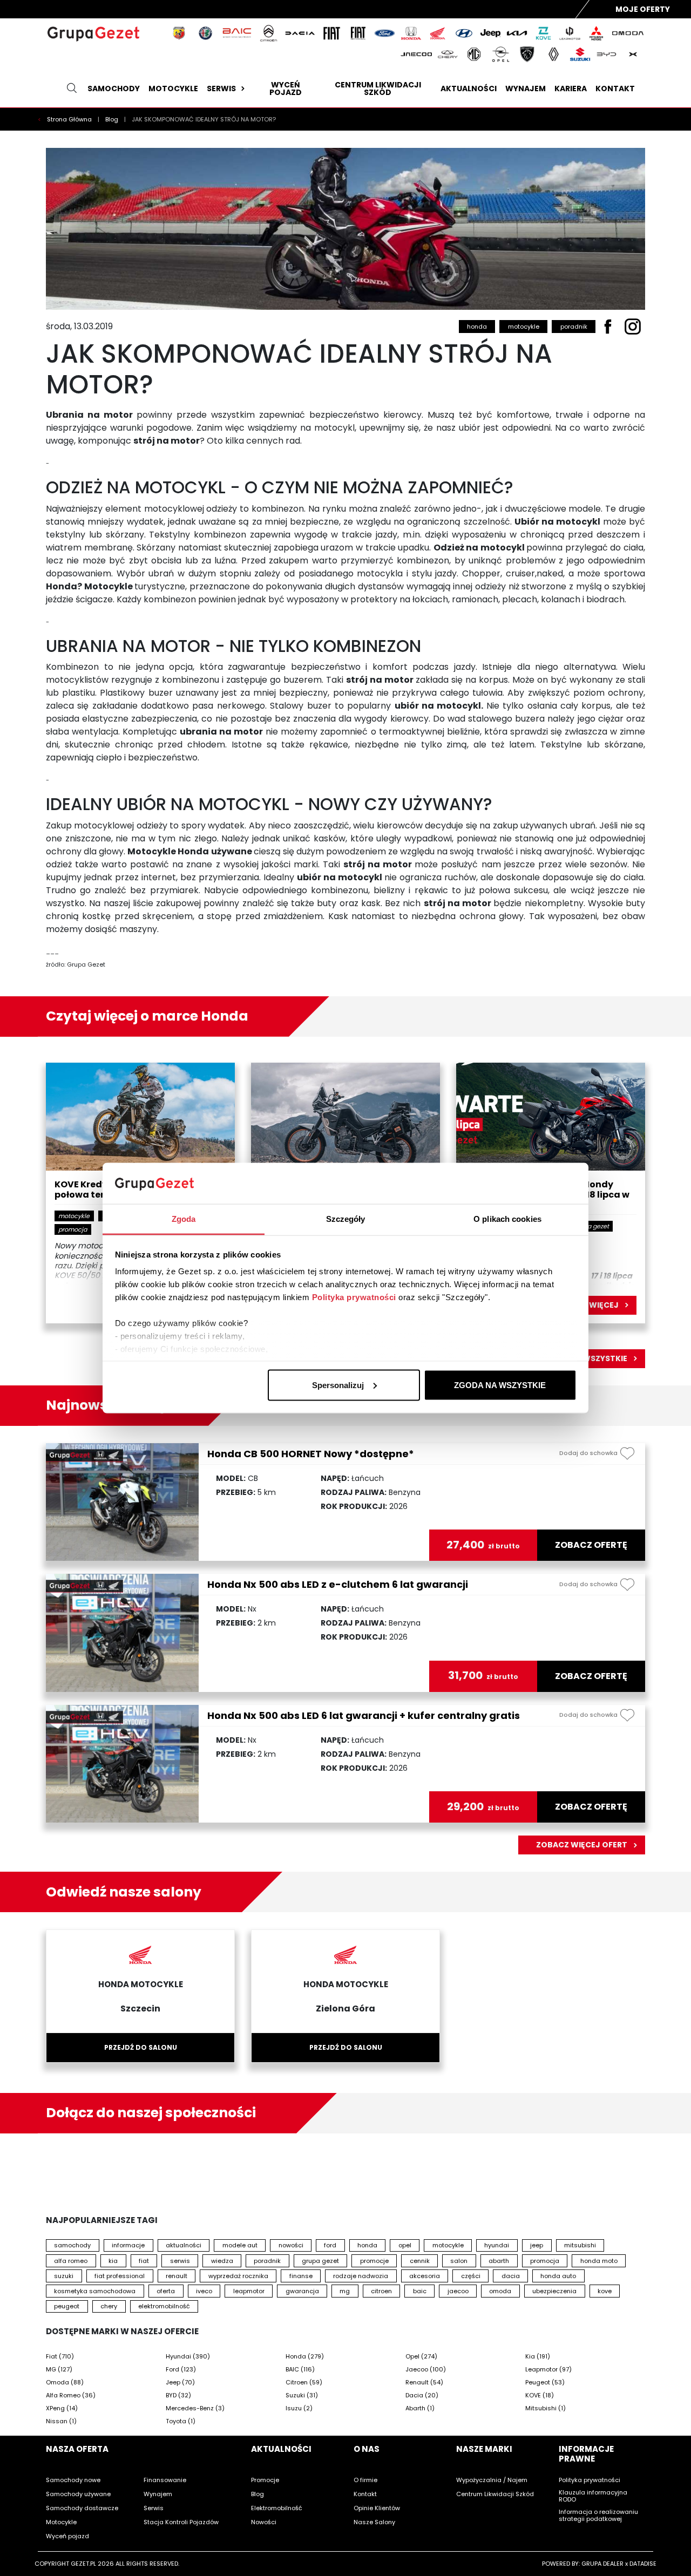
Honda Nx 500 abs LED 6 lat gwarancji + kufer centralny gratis (364, 1715)
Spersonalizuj (338, 1385)
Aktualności (469, 89)
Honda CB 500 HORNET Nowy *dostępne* (311, 1454)
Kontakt (615, 89)
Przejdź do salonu (141, 2047)
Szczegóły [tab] (346, 1219)
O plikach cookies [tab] (507, 1219)
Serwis (221, 89)
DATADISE (643, 2564)
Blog (113, 119)
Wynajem (526, 89)
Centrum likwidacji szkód (378, 89)
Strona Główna (70, 119)
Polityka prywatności (354, 1297)
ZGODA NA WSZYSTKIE (500, 1385)
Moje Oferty (643, 9)
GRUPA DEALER (602, 2564)
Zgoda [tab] (184, 1219)
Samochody (114, 89)
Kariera (571, 89)
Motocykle (173, 89)
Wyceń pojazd (286, 89)
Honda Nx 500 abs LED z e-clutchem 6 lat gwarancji (338, 1584)
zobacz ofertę (591, 1545)
